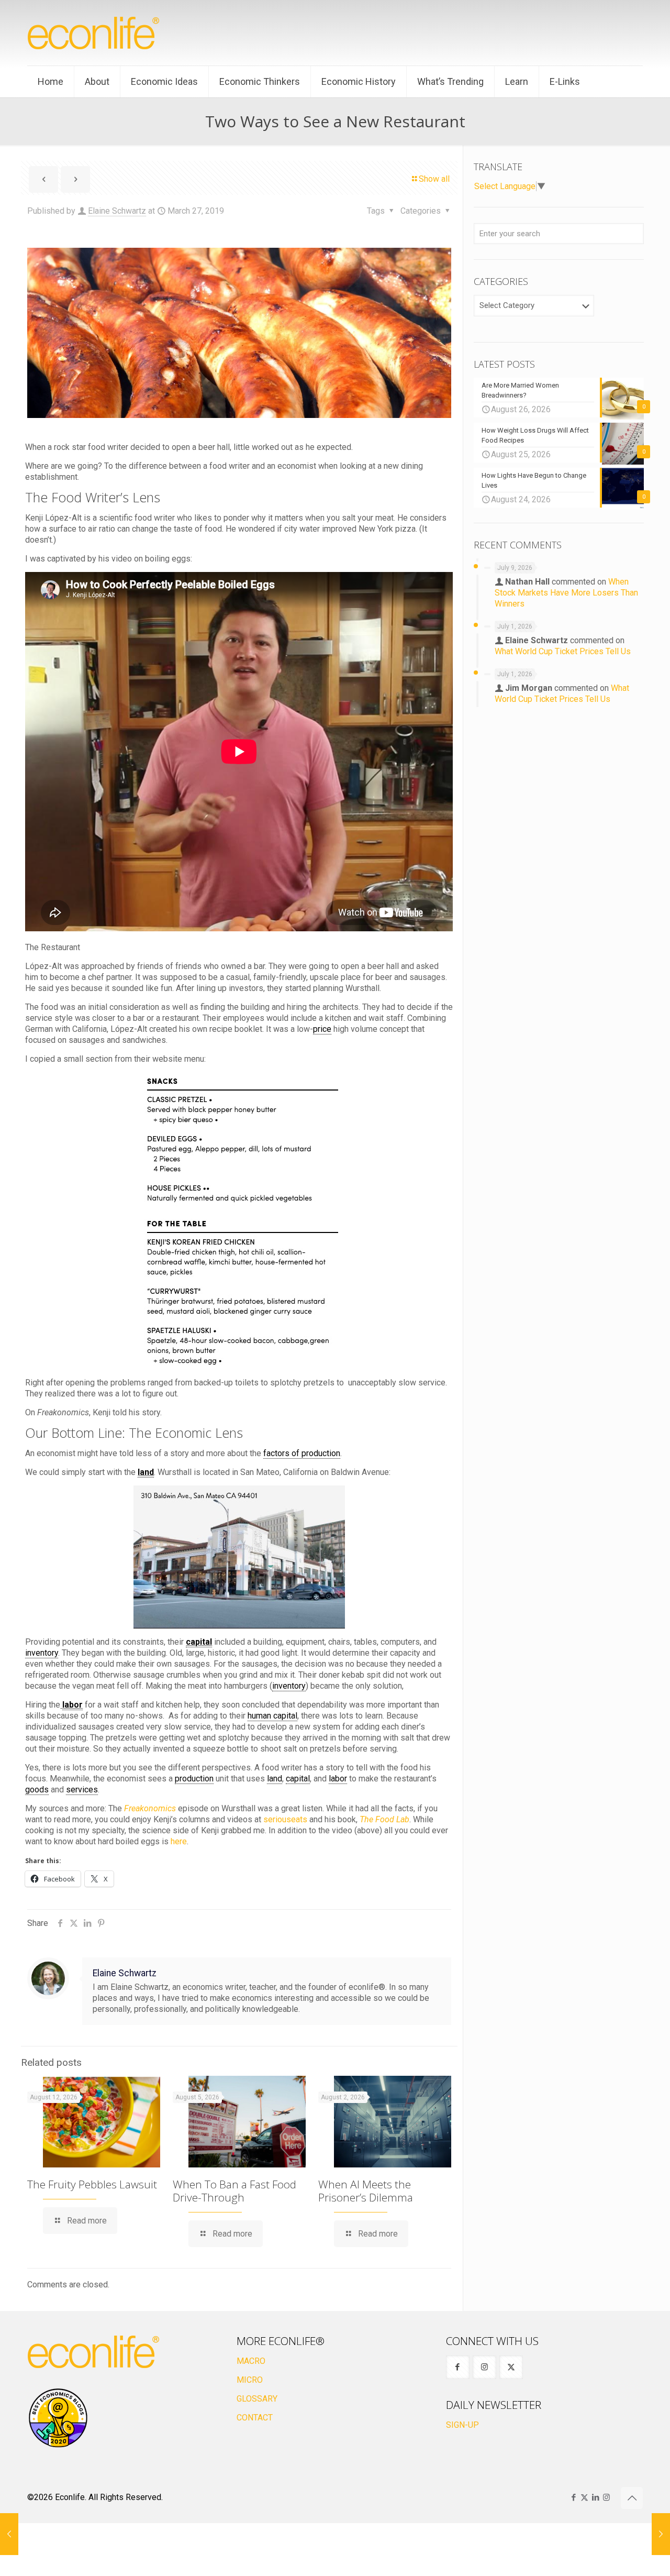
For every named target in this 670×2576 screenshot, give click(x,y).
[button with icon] (458, 2367)
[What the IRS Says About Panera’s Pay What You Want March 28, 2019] (661, 2534)
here (179, 1841)
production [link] (194, 1779)
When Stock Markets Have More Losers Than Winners (566, 593)
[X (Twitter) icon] (584, 2497)
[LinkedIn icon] (595, 2497)
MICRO (250, 2380)
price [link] (322, 1029)
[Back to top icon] (632, 2498)
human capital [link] (272, 1716)
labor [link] (72, 1705)
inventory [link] (42, 1653)
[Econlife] (94, 33)
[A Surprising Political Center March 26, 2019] (9, 2534)
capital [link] (199, 1642)
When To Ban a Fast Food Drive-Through (234, 2191)
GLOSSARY (257, 2399)
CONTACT (255, 2418)
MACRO (251, 2361)
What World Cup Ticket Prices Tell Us (563, 651)
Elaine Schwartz (117, 211)
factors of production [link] (302, 1453)
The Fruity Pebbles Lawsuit (92, 2184)
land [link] (146, 1472)
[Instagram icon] (606, 2497)
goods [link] (37, 1790)
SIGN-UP (462, 2425)
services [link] (82, 1790)
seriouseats (285, 1819)
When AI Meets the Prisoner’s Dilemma (366, 2191)
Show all (434, 179)
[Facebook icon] (573, 2497)
